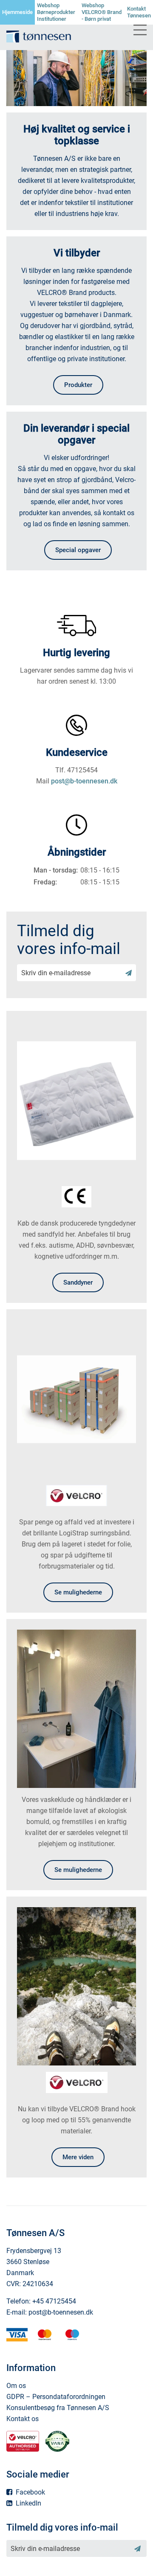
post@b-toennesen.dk (84, 781)
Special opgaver (78, 550)
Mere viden (78, 2157)
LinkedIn (28, 2503)
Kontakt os (23, 2419)
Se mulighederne (78, 1592)
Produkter (78, 385)
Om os (16, 2386)
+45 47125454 (54, 2301)
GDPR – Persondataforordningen (56, 2397)
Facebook (30, 2492)
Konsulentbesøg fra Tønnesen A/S (58, 2408)
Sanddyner (78, 1282)
